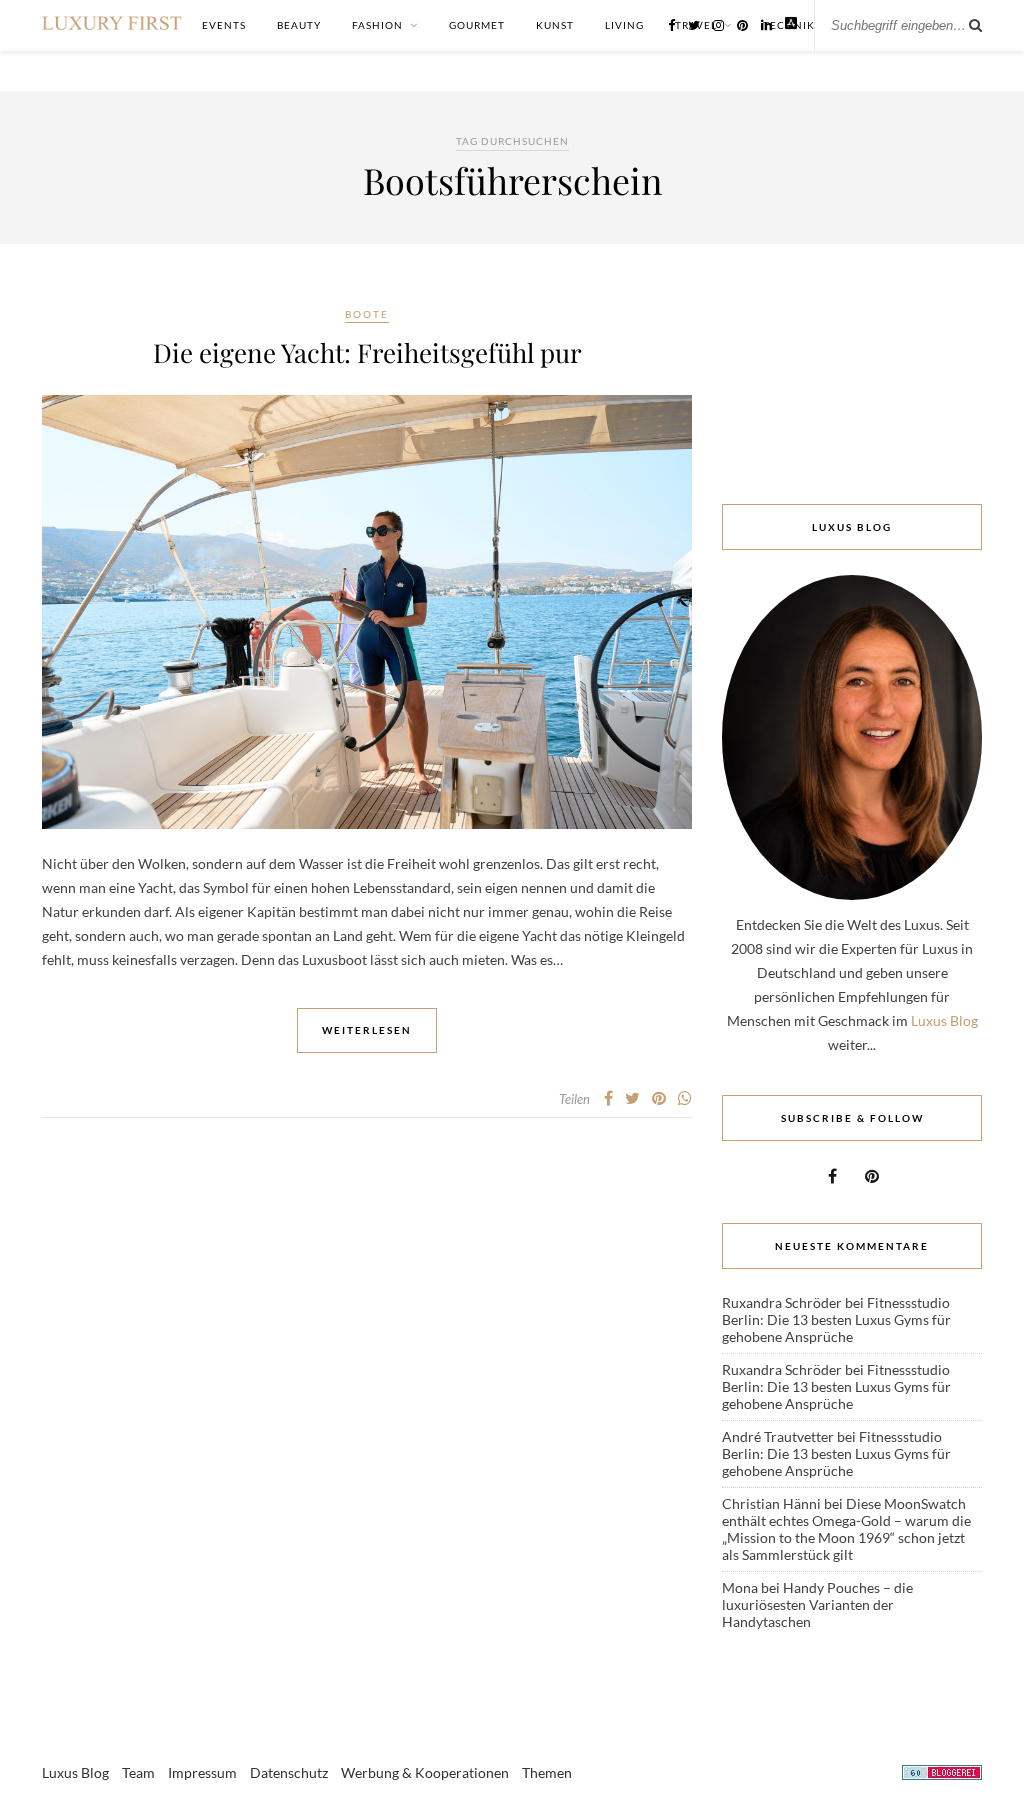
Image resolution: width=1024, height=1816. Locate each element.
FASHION (377, 25)
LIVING (624, 25)
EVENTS (224, 25)
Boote (367, 314)
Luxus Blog (944, 1020)
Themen (547, 1772)
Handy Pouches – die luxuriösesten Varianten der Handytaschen (817, 1604)
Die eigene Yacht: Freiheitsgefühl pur (367, 352)
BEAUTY (299, 25)
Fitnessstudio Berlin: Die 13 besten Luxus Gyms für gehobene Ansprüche (836, 1319)
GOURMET (477, 25)
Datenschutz (289, 1772)
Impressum (202, 1772)
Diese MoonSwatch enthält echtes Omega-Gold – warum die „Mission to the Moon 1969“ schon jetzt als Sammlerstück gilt (846, 1529)
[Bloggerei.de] (942, 1775)
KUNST (555, 25)
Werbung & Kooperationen (425, 1772)
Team (138, 1772)
